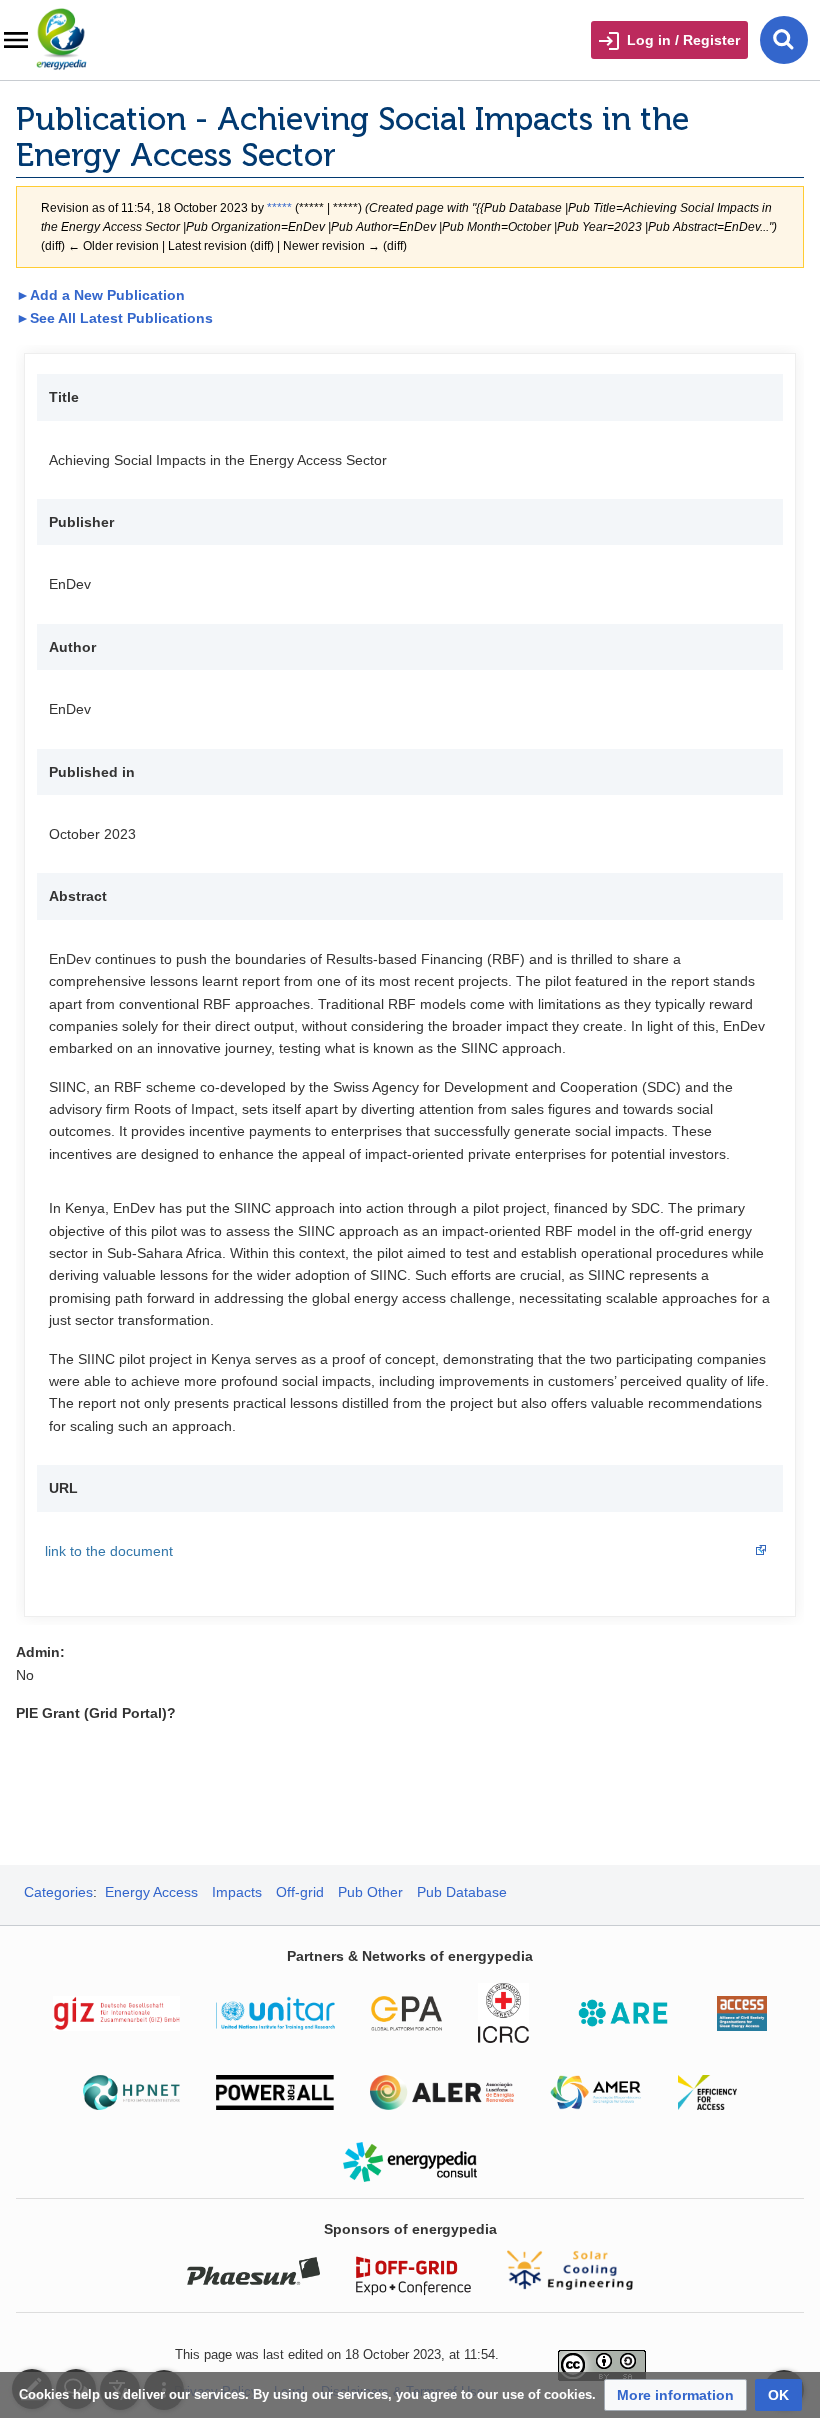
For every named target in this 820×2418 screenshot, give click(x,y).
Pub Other (370, 1892)
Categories (58, 1892)
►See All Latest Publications (114, 318)
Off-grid (300, 1892)
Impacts (237, 1892)
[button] (675, 2395)
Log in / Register (683, 40)
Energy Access (151, 1892)
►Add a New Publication (100, 295)
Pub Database (462, 1892)
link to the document (109, 1551)
